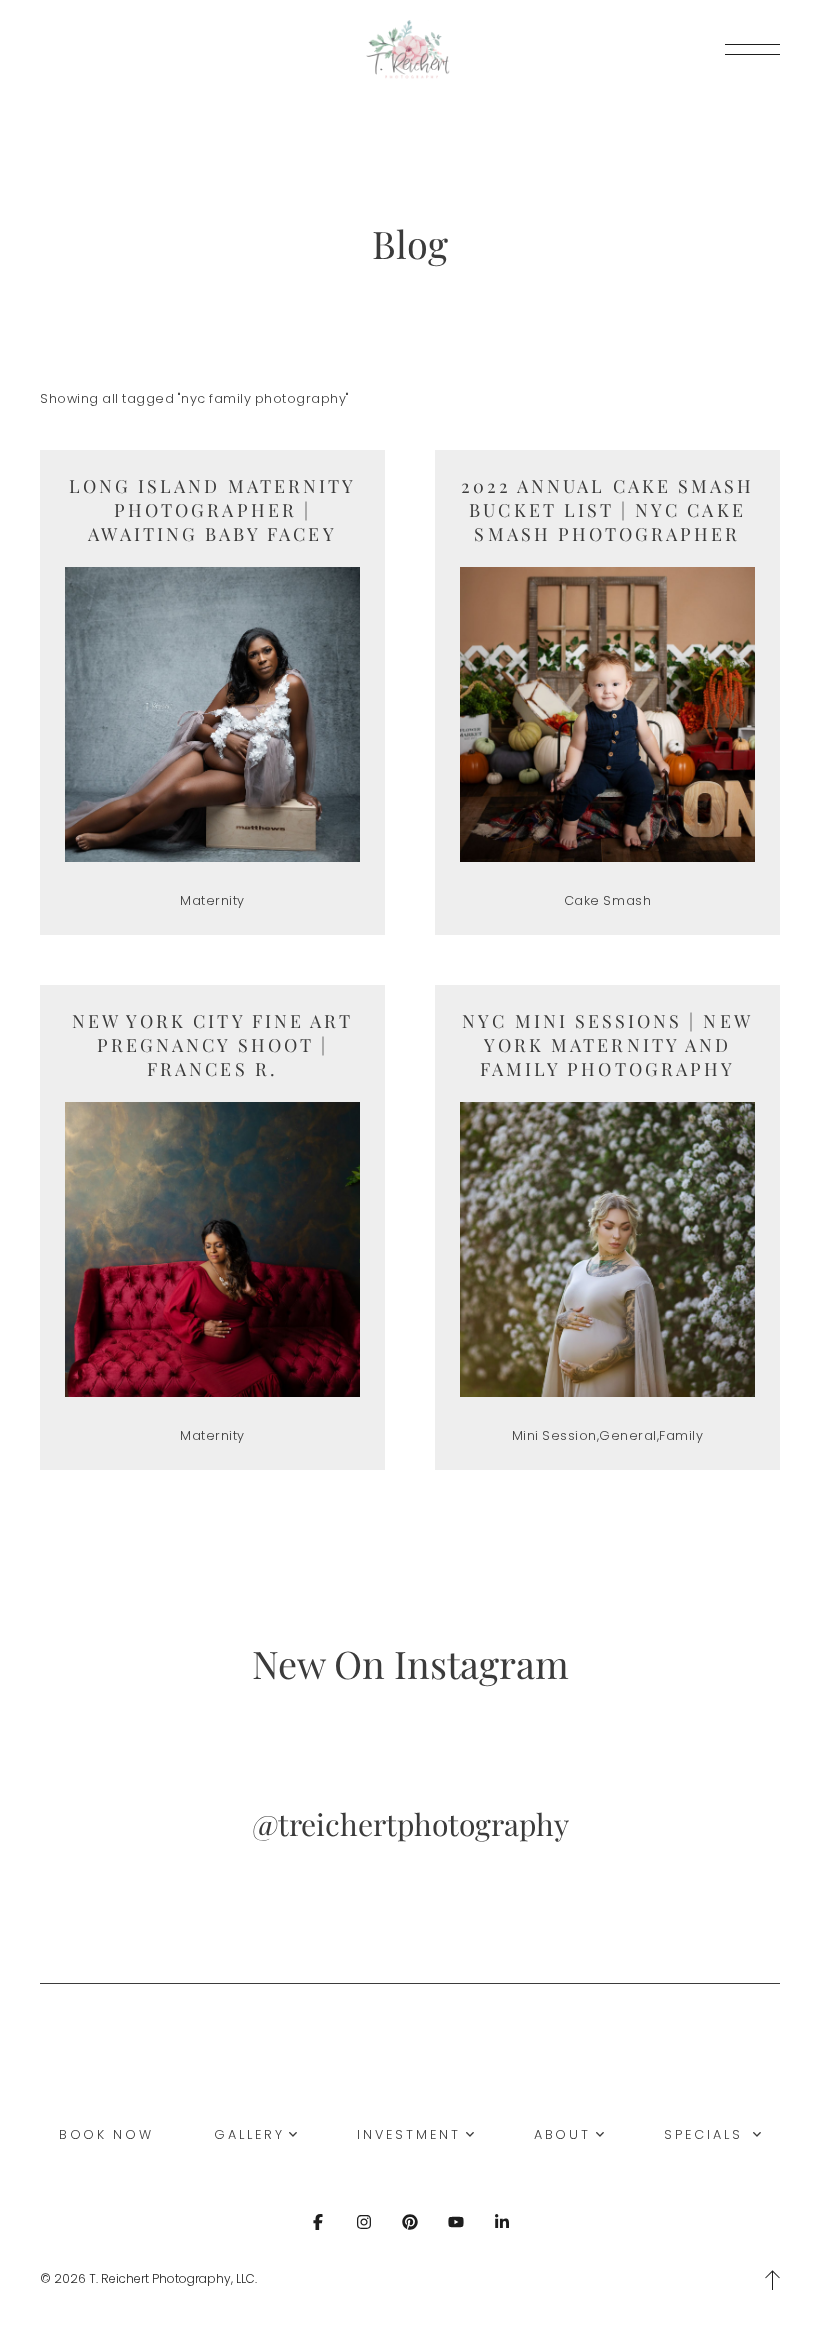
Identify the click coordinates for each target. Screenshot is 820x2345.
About (563, 2134)
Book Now (106, 2134)
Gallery (249, 2134)
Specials (706, 2134)
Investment (408, 2134)
